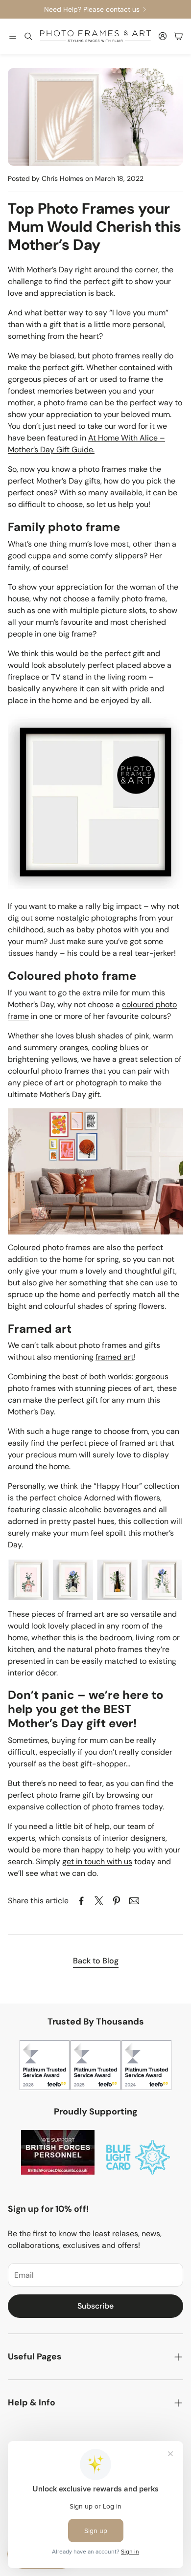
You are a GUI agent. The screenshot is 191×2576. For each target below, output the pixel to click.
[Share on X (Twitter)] (99, 1901)
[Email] (134, 1901)
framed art (115, 1357)
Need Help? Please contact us (92, 9)
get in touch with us (97, 1861)
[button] (13, 36)
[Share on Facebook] (81, 1901)
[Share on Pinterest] (117, 1901)
